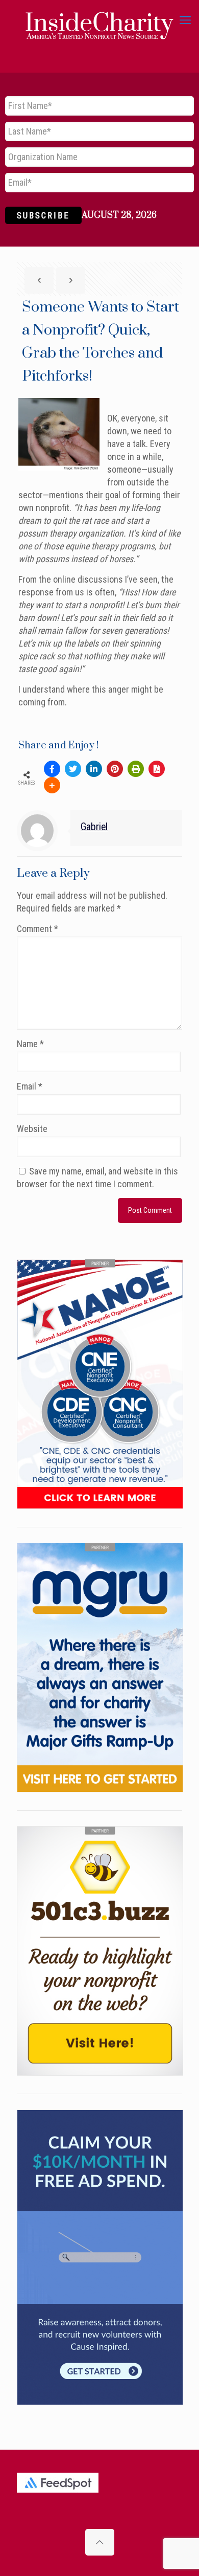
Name (30, 1044)
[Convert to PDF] (157, 769)
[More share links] (52, 785)
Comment (38, 929)
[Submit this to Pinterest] (115, 769)
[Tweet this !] (73, 769)
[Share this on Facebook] (52, 769)
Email (30, 1086)
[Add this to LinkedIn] (94, 769)
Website (32, 1129)
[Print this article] (136, 769)
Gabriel (94, 827)
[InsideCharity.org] (99, 20)
